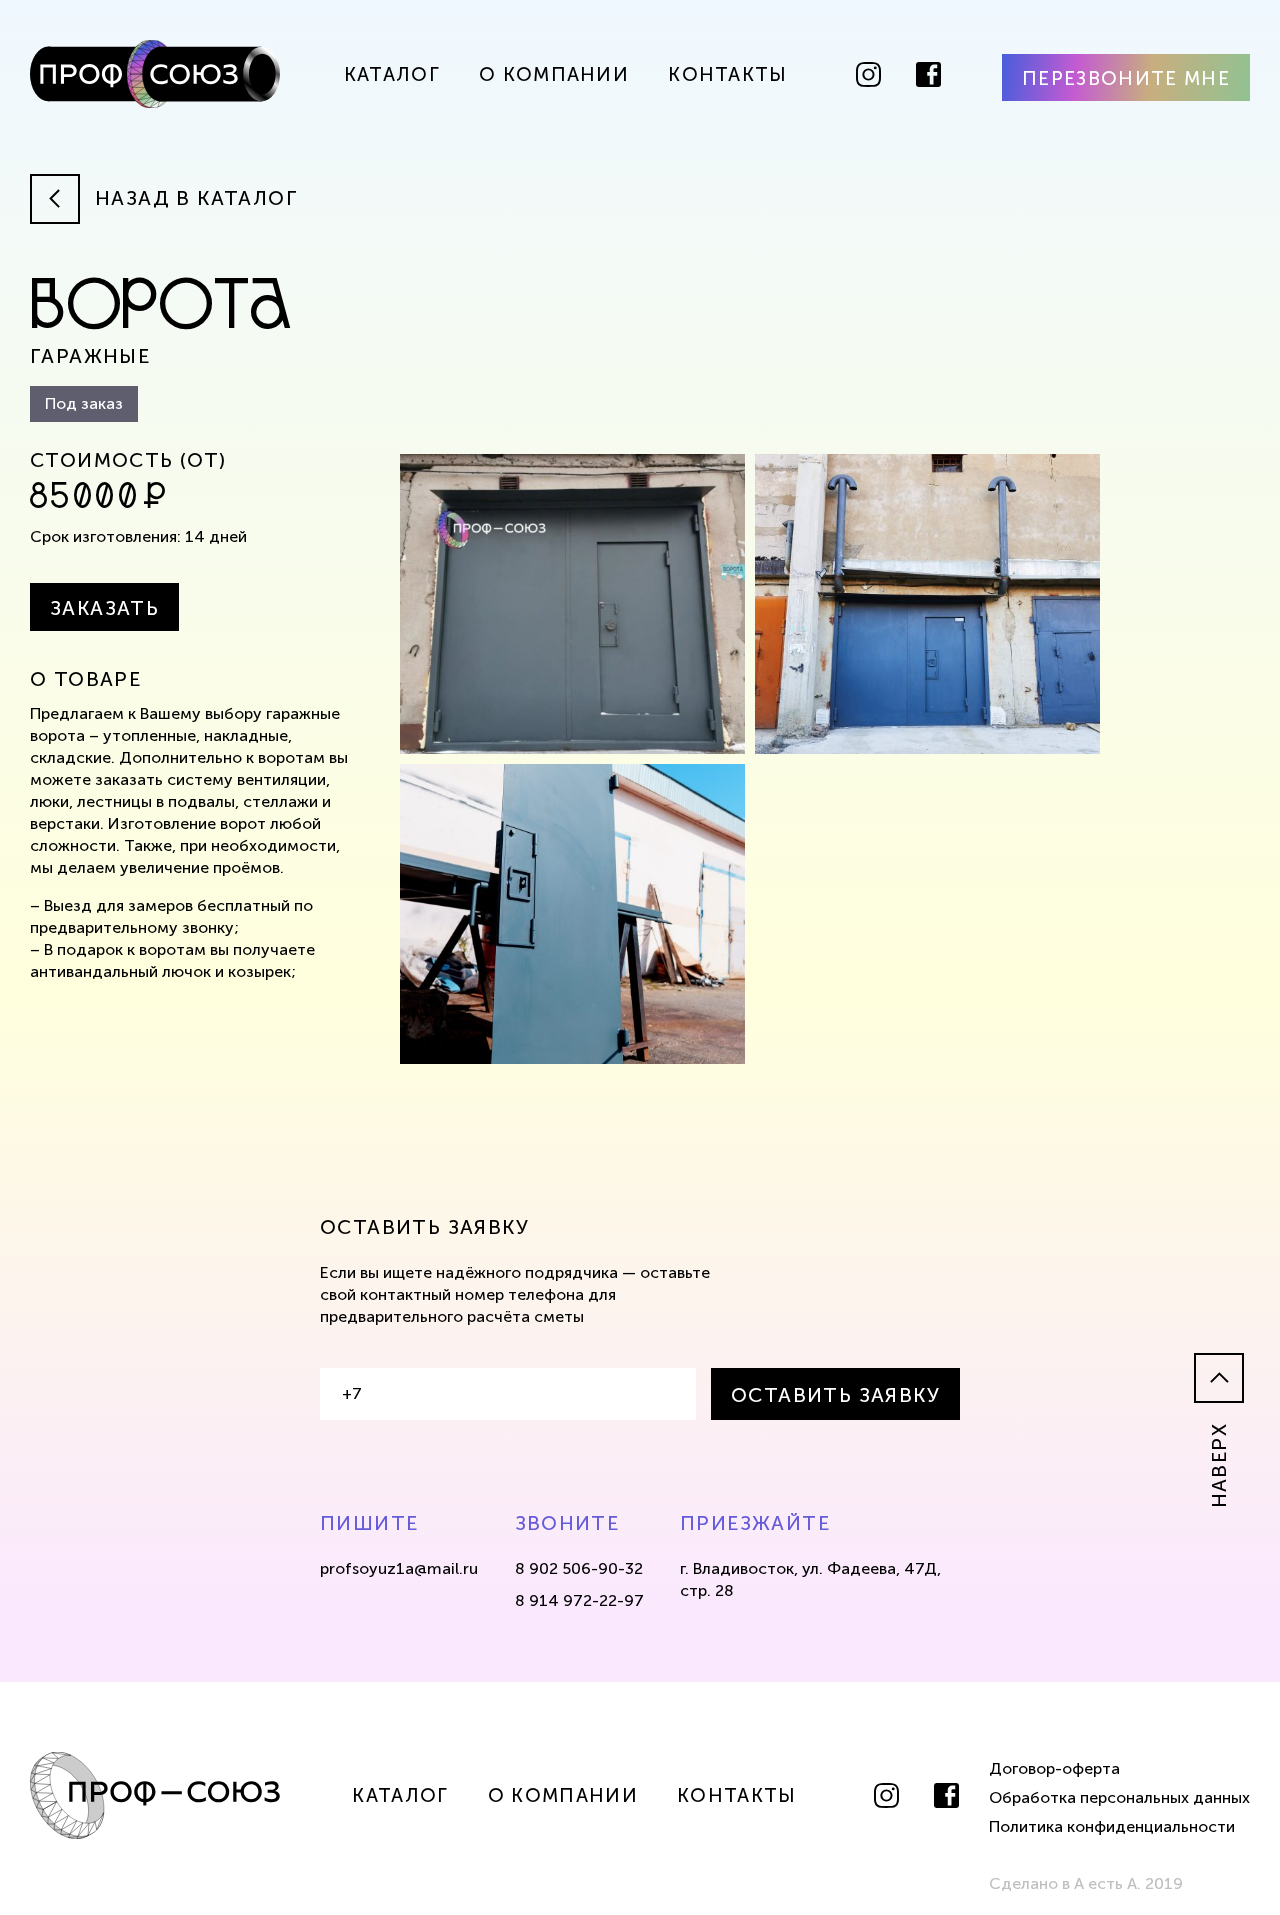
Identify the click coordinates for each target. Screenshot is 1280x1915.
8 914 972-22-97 (579, 1600)
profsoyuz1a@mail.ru (399, 1568)
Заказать (104, 608)
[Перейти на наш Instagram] (868, 74)
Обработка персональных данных (1119, 1797)
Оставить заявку (835, 1395)
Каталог (392, 74)
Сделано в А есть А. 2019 (1086, 1883)
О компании (554, 74)
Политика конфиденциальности (1112, 1826)
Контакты (728, 74)
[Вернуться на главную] (155, 77)
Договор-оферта (1054, 1768)
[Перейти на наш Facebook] (928, 74)
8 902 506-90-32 (579, 1568)
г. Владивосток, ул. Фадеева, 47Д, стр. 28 (810, 1579)
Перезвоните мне (1126, 78)
